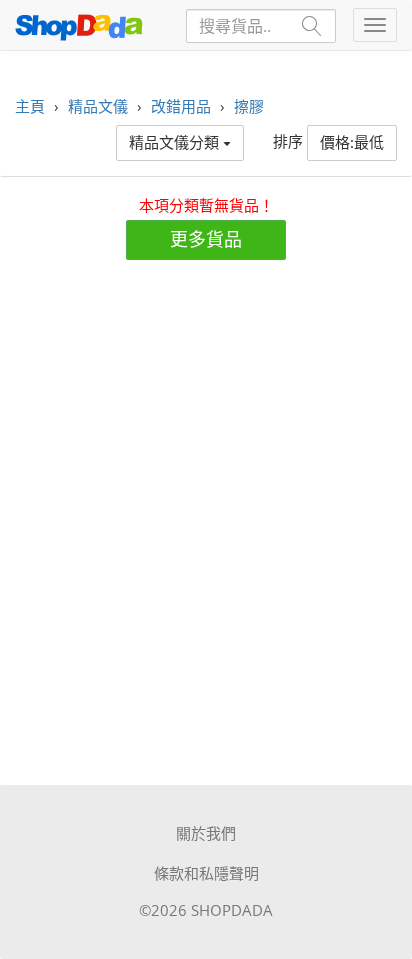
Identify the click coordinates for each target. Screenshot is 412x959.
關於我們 (206, 833)
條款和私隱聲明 (206, 873)
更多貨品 (206, 239)
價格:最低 (352, 142)
